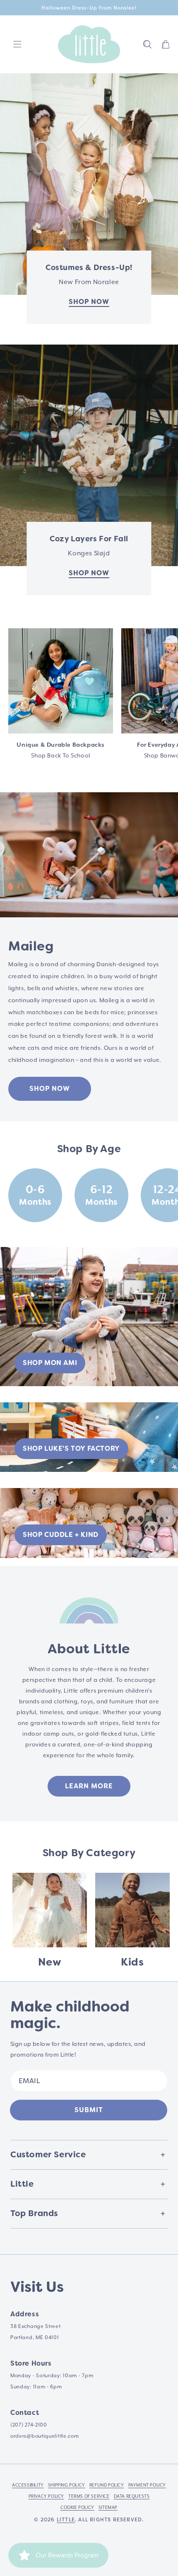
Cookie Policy (77, 2508)
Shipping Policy (67, 2485)
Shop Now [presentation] (89, 302)
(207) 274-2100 (29, 2425)
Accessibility (28, 2485)
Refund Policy (107, 2485)
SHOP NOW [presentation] (89, 573)
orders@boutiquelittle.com (45, 2436)
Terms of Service (89, 2496)
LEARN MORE (89, 1786)
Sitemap (108, 2508)
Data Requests (132, 2496)
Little (66, 2520)
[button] (147, 44)
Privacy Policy (46, 2496)
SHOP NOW (50, 1089)
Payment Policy (147, 2485)
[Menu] (17, 44)
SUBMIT (89, 2110)
